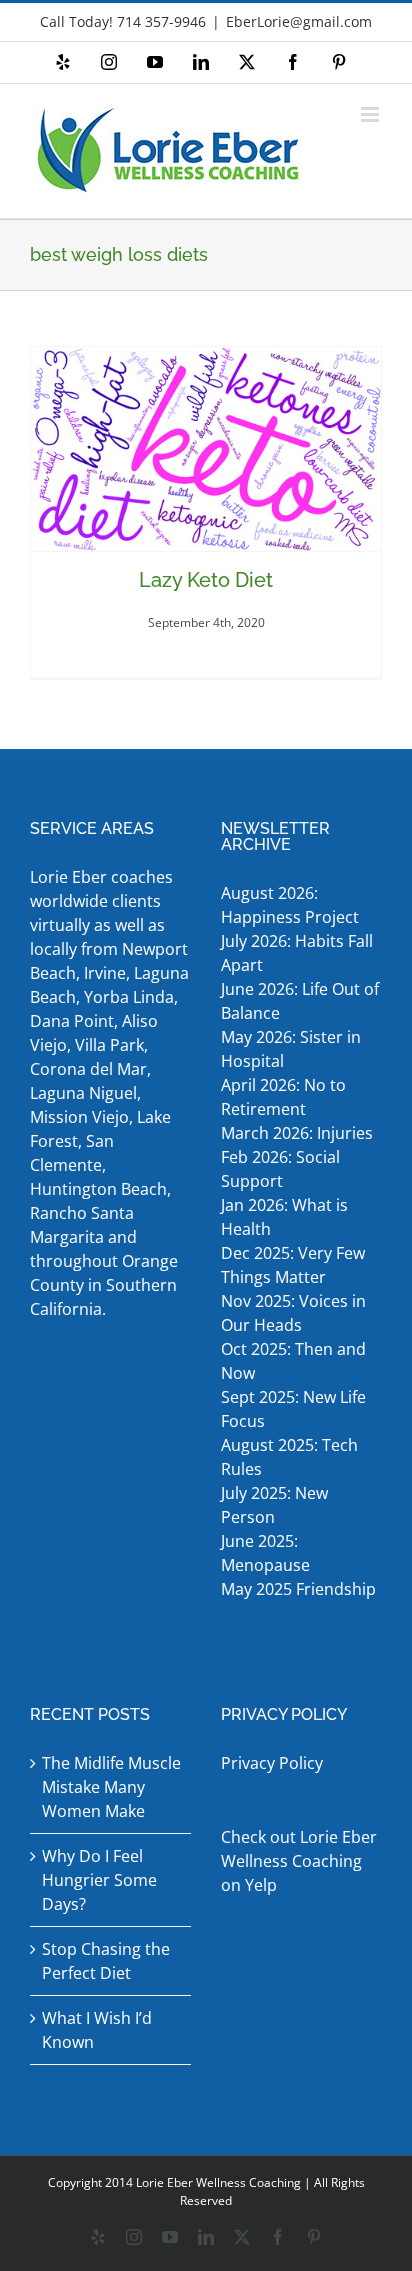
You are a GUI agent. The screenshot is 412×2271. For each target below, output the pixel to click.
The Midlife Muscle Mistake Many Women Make (111, 1787)
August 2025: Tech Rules (289, 1457)
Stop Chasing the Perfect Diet (106, 1961)
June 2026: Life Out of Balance (300, 1001)
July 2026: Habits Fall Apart (297, 953)
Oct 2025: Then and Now (293, 1361)
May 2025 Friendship (298, 1589)
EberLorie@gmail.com (299, 21)
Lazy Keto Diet (206, 580)
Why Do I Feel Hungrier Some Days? (99, 1880)
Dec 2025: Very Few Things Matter (293, 1265)
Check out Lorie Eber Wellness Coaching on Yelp (299, 1861)
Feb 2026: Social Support (280, 1169)
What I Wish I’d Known (97, 2030)
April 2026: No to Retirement (283, 1097)
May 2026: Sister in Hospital (291, 1049)
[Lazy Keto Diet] (206, 449)
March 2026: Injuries (297, 1133)
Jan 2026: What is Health (284, 1217)
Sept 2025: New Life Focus (293, 1409)
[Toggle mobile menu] (371, 114)
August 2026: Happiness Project (290, 905)
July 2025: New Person (274, 1505)
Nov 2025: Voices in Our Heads (293, 1313)
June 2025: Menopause (267, 1553)
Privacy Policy (272, 1763)
